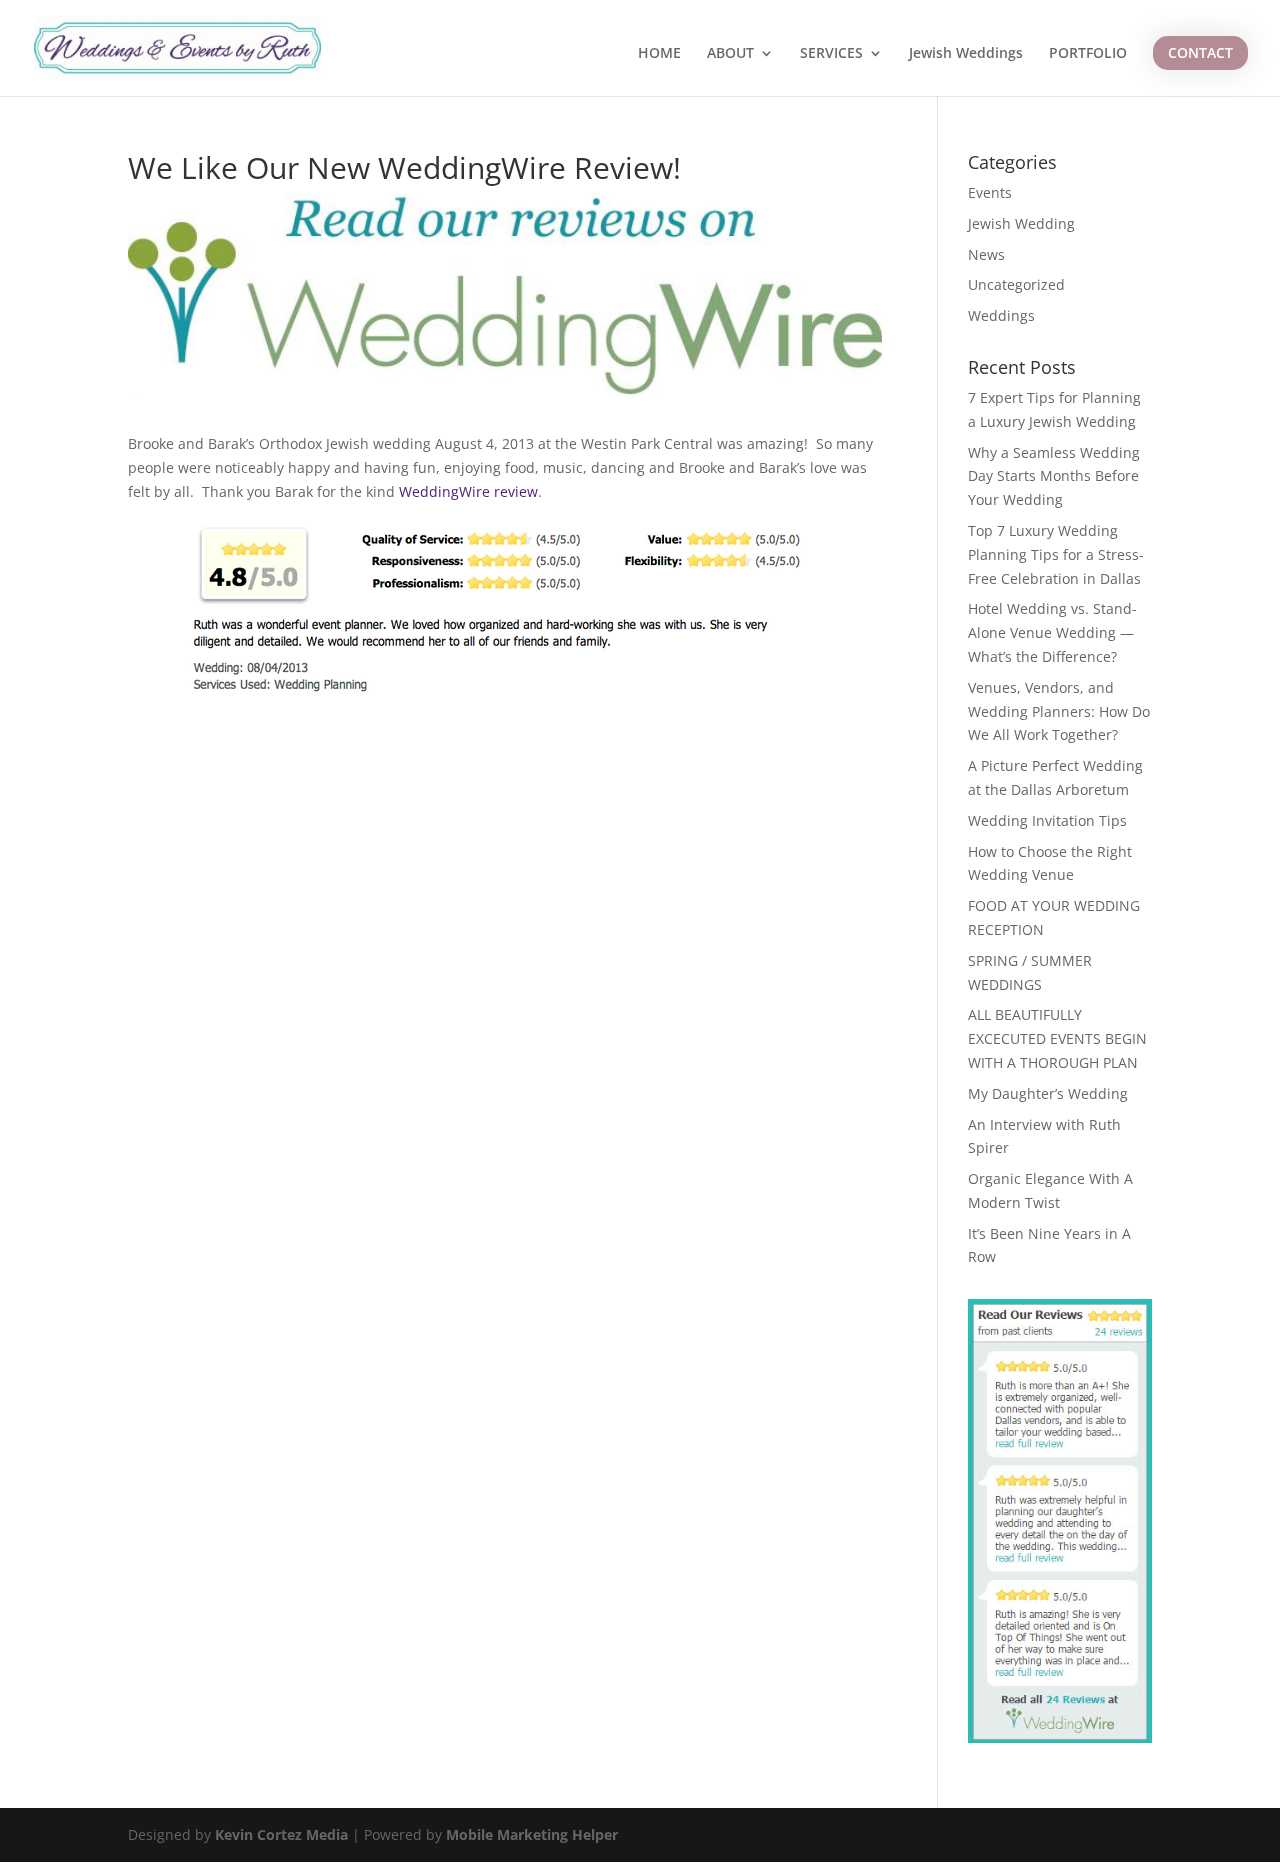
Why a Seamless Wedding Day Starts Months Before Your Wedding (1054, 476)
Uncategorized (1016, 284)
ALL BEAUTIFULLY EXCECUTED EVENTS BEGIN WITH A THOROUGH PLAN (1057, 1038)
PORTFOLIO (1088, 54)
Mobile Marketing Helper (532, 1834)
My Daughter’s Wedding (1048, 1093)
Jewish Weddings (966, 54)
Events (990, 192)
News (986, 254)
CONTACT (1200, 52)
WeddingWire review (468, 491)
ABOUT (730, 54)
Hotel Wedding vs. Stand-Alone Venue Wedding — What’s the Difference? (1052, 632)
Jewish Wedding (1021, 223)
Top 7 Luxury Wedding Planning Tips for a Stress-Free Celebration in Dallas (1056, 554)
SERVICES (831, 54)
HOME (659, 54)
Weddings (1001, 315)
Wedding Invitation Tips (1047, 820)
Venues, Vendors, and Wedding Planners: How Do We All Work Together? (1059, 711)
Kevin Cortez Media (281, 1834)
